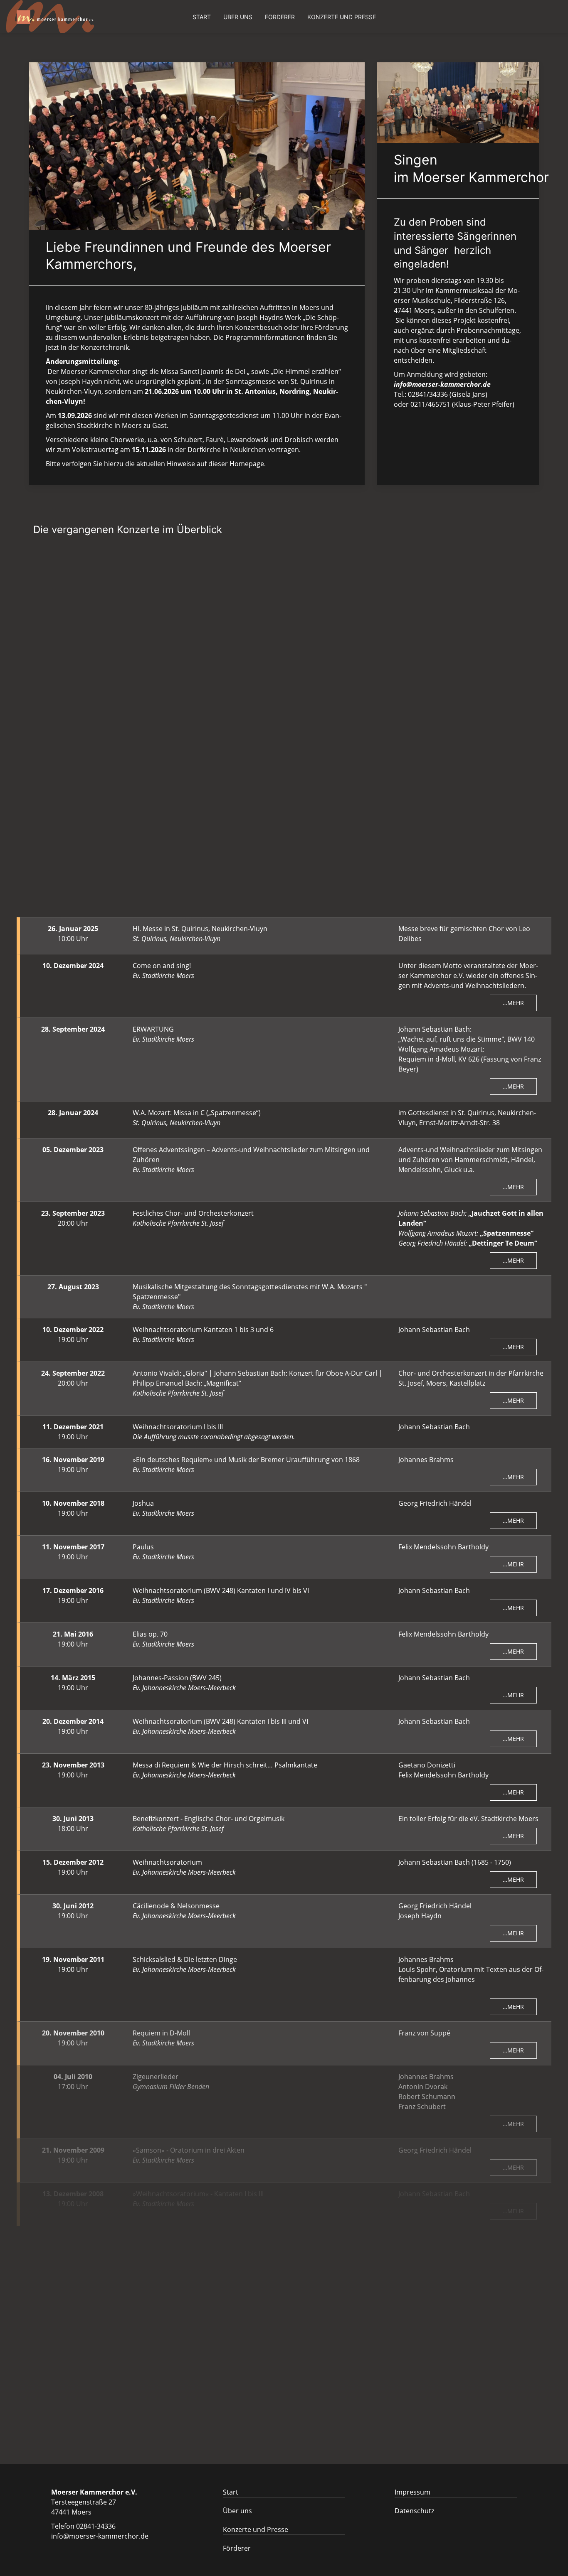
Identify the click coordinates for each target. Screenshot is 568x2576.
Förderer (280, 17)
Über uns (238, 17)
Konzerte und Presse (342, 17)
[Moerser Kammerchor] (50, 17)
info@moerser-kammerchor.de (100, 2536)
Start (202, 17)
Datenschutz (414, 2511)
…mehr (513, 638)
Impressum (412, 2492)
